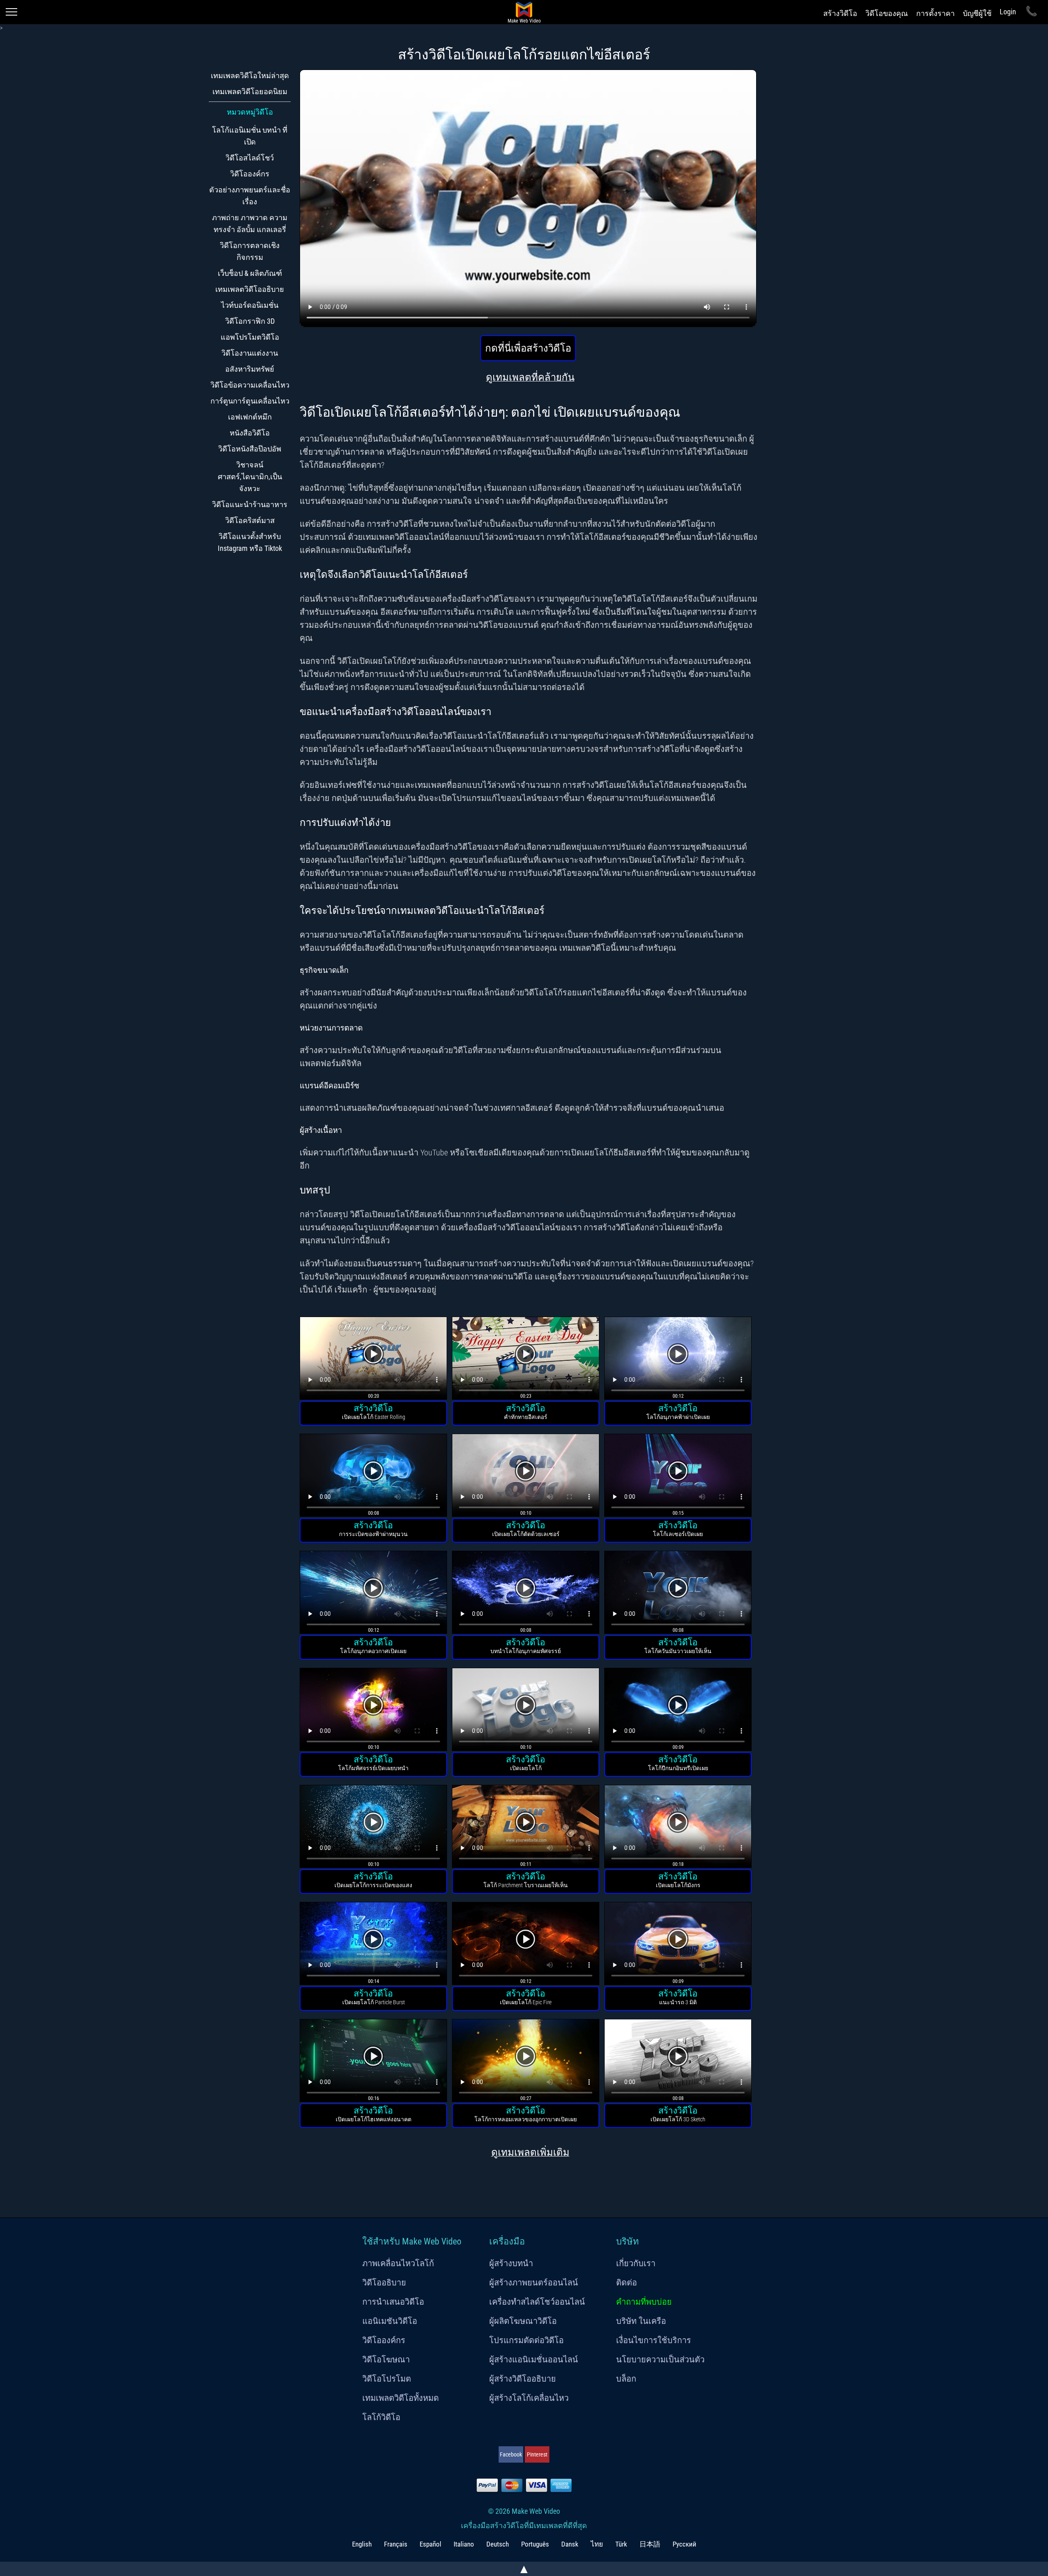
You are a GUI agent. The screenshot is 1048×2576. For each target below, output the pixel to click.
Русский (684, 2544)
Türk (621, 2544)
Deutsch (498, 2544)
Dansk (570, 2544)
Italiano (464, 2544)
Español (430, 2544)
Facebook (511, 2454)
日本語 (650, 2544)
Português (535, 2544)
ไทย (597, 2544)
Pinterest (537, 2454)
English (362, 2544)
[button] (373, 1359)
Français (396, 2544)
